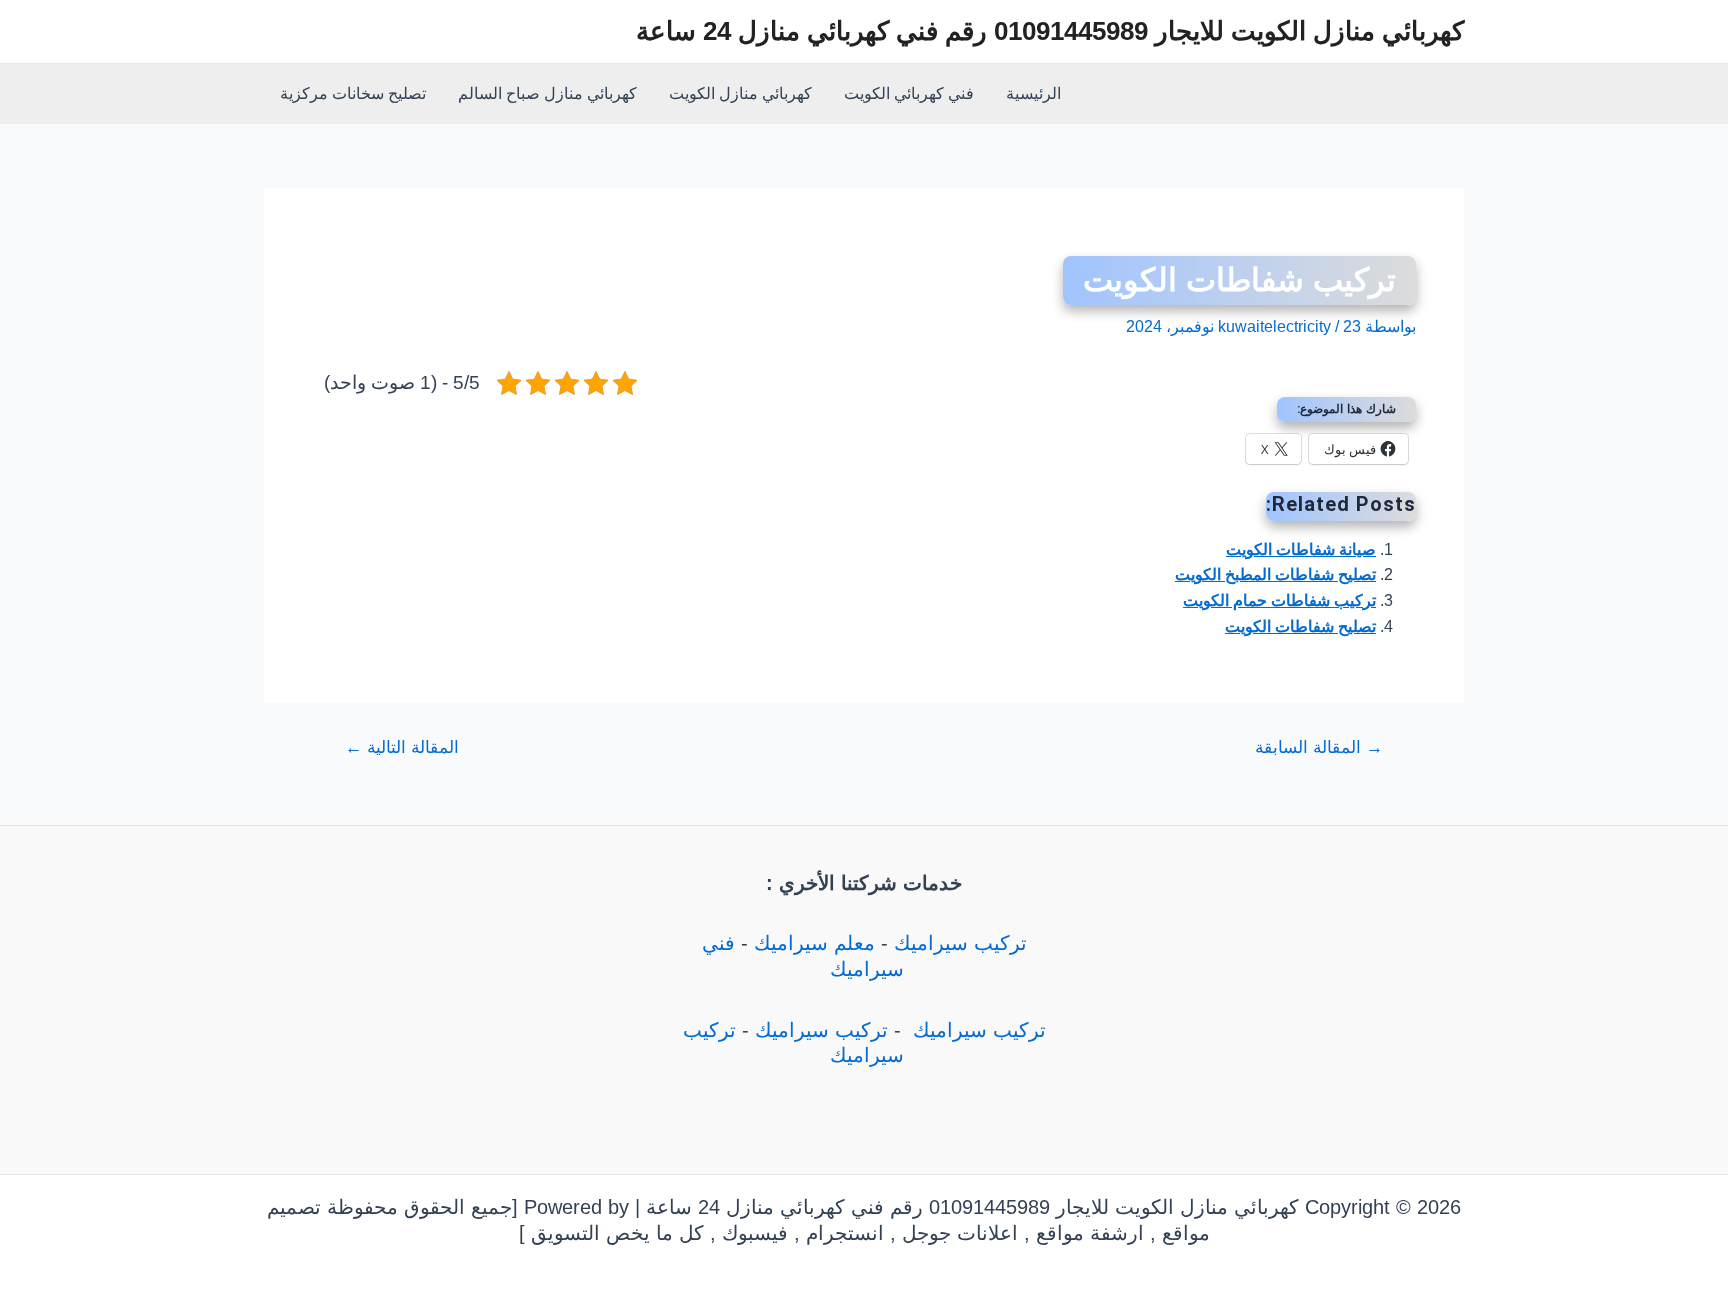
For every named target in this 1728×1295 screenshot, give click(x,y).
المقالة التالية (402, 747)
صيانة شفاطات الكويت (1301, 549)
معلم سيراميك (814, 943)
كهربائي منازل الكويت (740, 93)
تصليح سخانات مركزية (353, 93)
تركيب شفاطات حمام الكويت (1279, 600)
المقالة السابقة (1319, 747)
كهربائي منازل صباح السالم (547, 93)
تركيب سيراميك (960, 943)
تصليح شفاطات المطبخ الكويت (1275, 574)
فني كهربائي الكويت (909, 93)
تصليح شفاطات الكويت (1300, 626)
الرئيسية (1033, 93)
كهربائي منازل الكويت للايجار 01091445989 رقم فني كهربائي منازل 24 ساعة (1050, 31)
